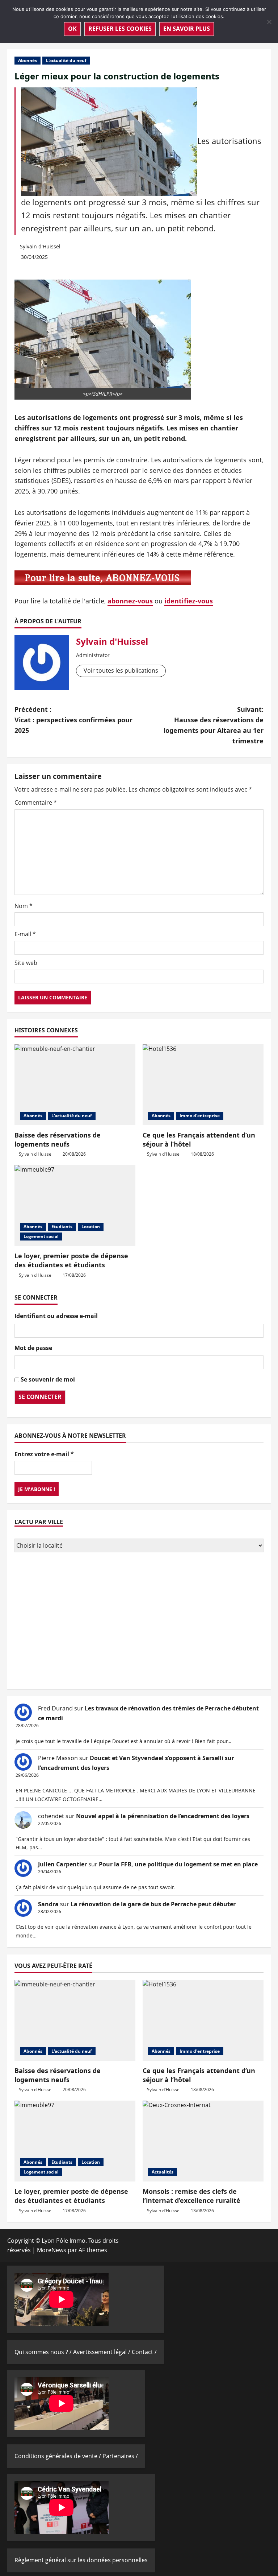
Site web (26, 963)
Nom (24, 906)
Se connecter (40, 1397)
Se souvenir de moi (48, 1379)
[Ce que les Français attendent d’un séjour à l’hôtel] (203, 1085)
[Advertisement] (139, 1622)
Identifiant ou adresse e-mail (56, 1316)
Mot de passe (33, 1348)
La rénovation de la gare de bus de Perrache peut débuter (153, 1904)
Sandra (48, 1904)
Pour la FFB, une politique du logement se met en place (178, 1864)
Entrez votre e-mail (44, 1454)
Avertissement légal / (102, 2352)
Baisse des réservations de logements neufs (58, 1140)
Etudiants (62, 1227)
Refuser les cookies (120, 29)
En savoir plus (187, 29)
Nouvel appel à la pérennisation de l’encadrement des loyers (163, 1816)
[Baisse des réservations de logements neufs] (75, 1085)
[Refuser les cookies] (269, 22)
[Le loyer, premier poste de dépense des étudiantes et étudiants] (75, 1206)
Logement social (41, 1236)
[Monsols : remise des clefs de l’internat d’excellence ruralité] (203, 2141)
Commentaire (36, 802)
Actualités (163, 2172)
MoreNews (52, 2250)
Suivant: (214, 725)
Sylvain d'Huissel (40, 246)
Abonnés (28, 60)
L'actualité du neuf (66, 60)
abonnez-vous (130, 601)
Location (91, 1227)
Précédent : (73, 720)
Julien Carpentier (62, 1864)
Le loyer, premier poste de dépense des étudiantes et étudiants (71, 1260)
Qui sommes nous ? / (44, 2352)
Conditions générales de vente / (58, 2456)
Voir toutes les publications (121, 670)
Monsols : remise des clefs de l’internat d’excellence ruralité (191, 2196)
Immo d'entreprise (200, 1116)
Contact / (144, 2352)
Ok (72, 29)
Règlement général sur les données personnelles (81, 2560)
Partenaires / (120, 2456)
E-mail (25, 934)
